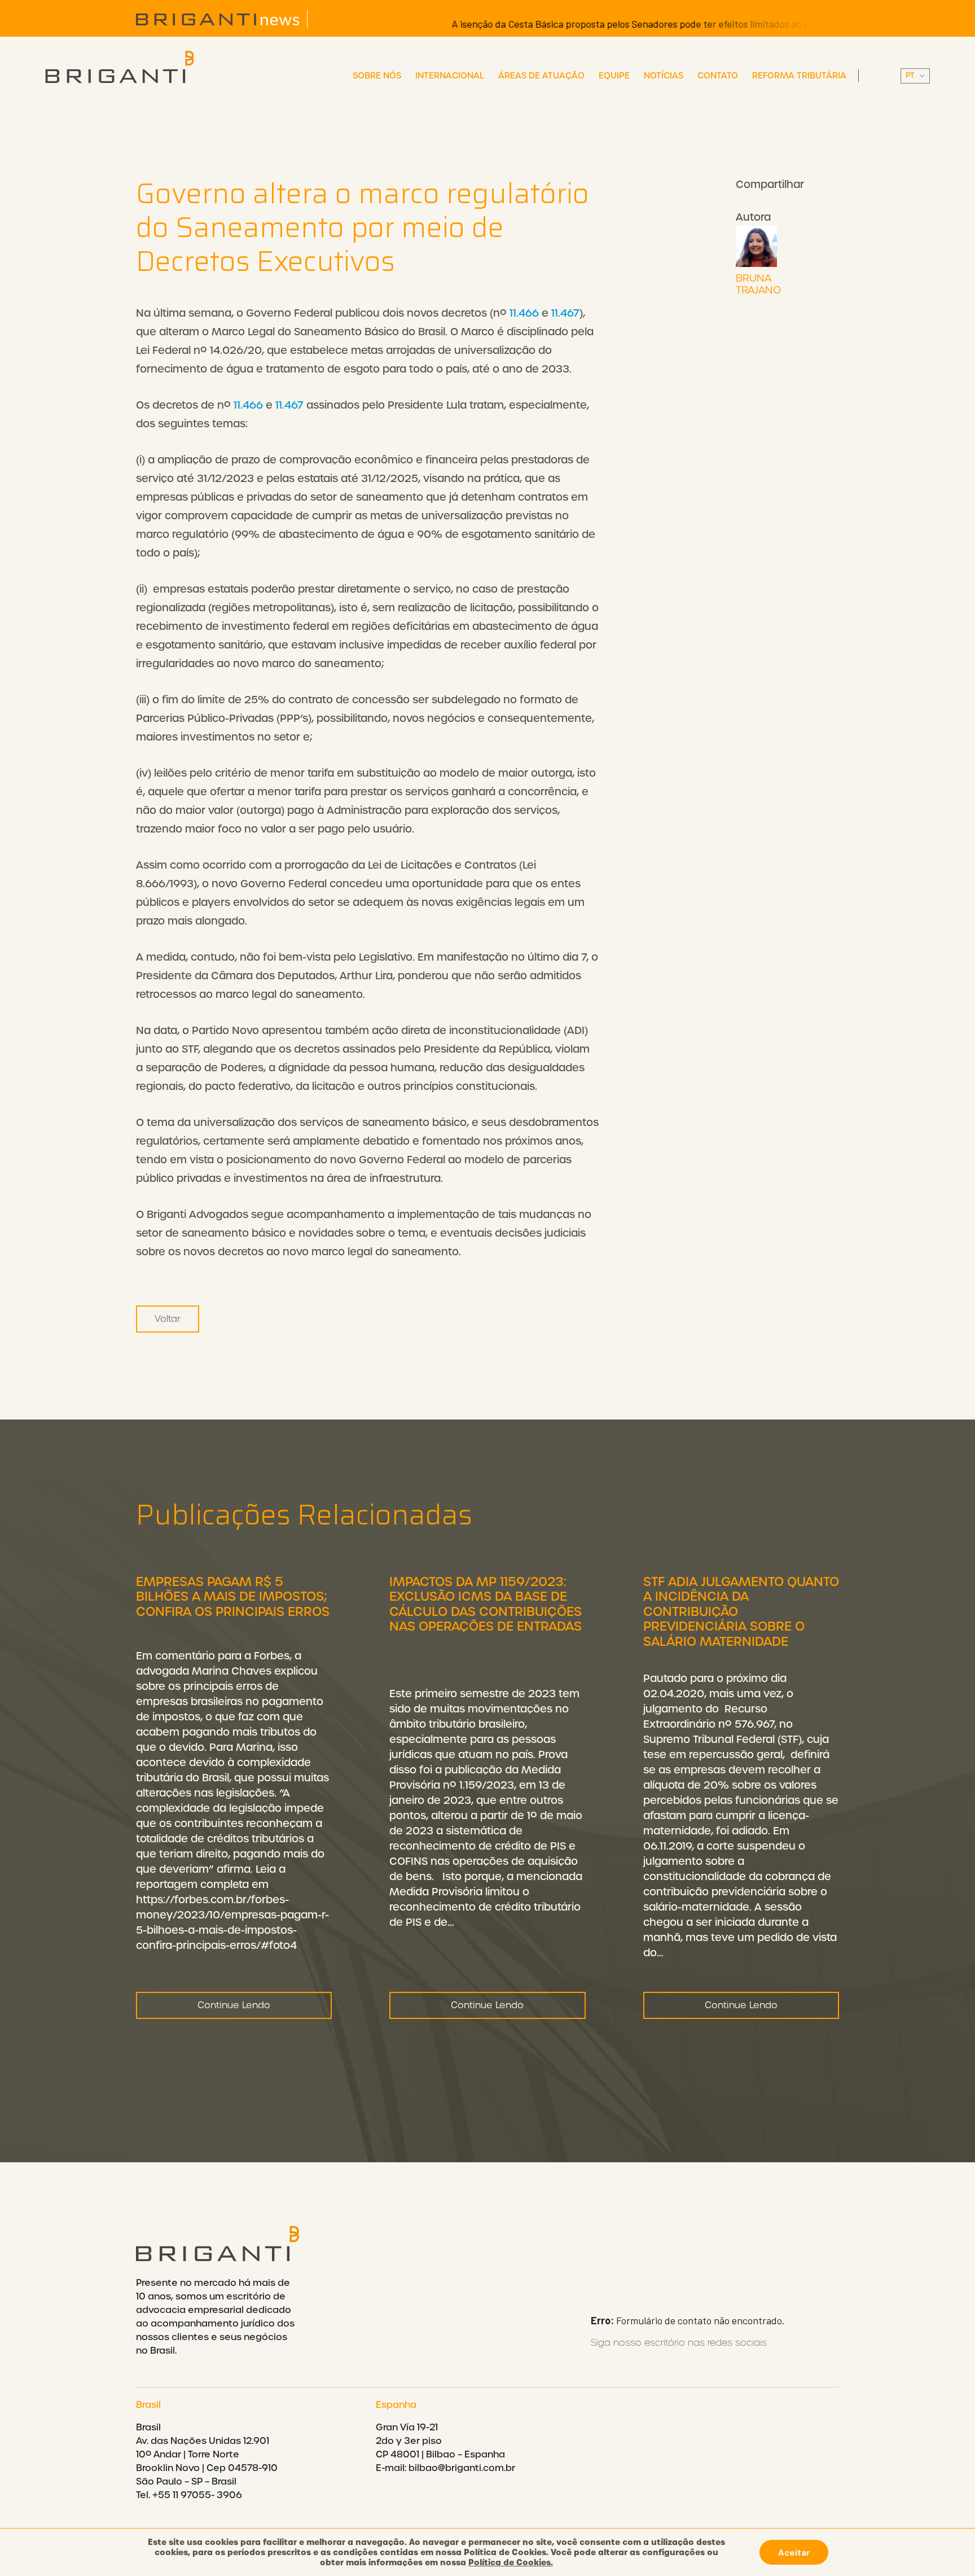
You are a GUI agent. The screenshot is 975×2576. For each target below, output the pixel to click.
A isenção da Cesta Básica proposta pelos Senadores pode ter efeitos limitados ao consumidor (603, 24)
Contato (718, 76)
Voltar (168, 1319)
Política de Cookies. (511, 2562)
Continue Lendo (234, 2005)
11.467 (565, 313)
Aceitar (794, 2552)
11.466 (524, 313)
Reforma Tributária (799, 76)
